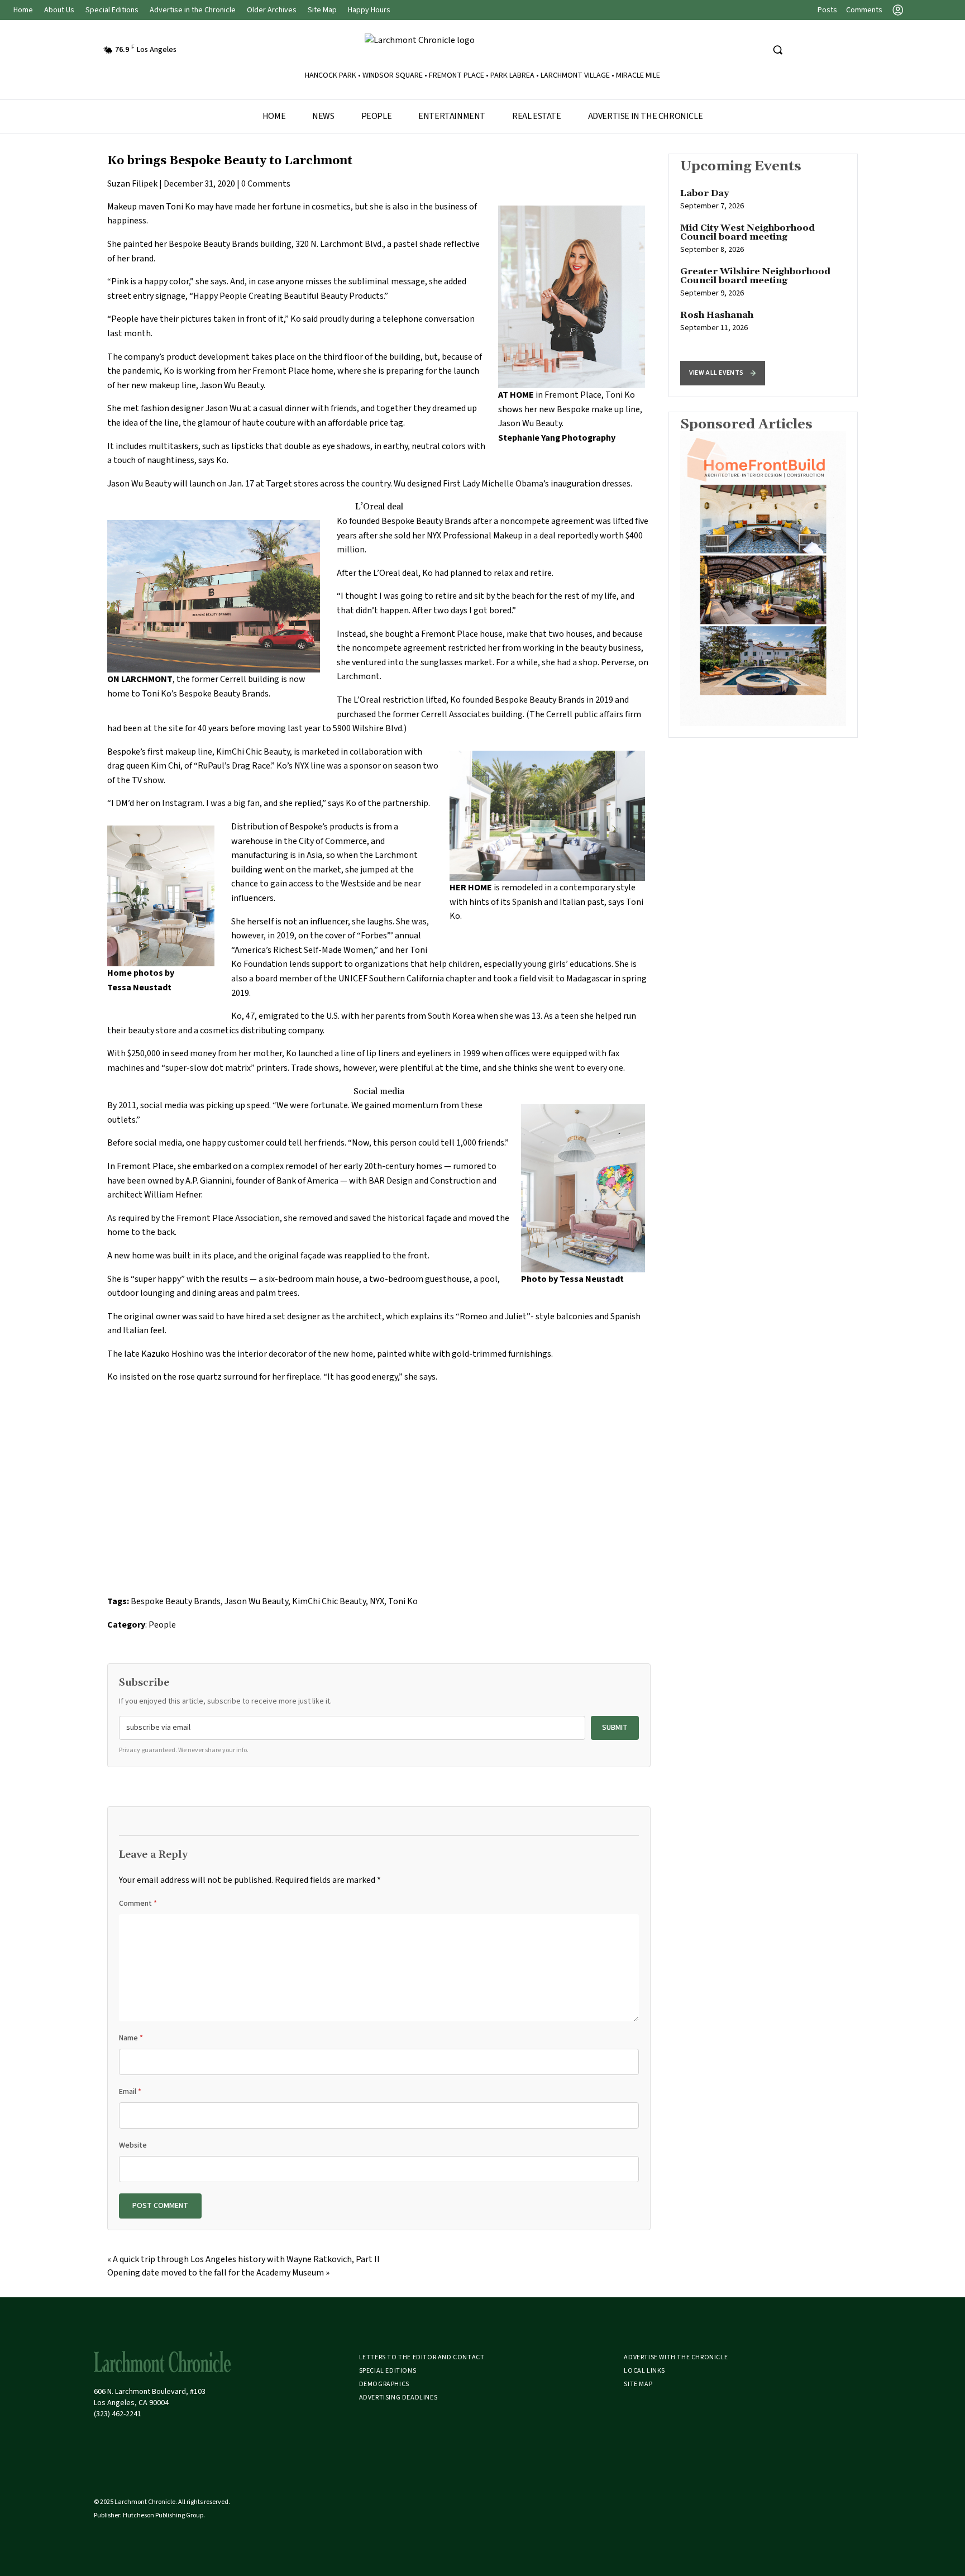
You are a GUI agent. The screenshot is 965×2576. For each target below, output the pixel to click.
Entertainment (452, 116)
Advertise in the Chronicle (193, 10)
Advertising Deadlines (398, 2398)
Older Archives (272, 10)
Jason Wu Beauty (256, 1601)
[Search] (777, 50)
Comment (138, 1904)
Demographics (384, 2384)
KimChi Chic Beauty (329, 1601)
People (377, 116)
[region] (763, 275)
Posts (827, 10)
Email (130, 2092)
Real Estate (537, 116)
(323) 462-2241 (118, 2414)
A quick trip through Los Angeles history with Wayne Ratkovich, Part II (246, 2259)
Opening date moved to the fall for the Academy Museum (216, 2273)
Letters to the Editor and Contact (422, 2357)
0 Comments (266, 184)
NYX (377, 1601)
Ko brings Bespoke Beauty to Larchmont (230, 161)
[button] (723, 373)
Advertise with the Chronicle (676, 2357)
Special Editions (112, 10)
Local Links (644, 2371)
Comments (864, 10)
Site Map (322, 10)
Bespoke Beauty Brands (214, 244)
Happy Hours (369, 10)
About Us (59, 10)
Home (23, 10)
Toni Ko (403, 1601)
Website (133, 2145)
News (323, 116)
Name (131, 2038)
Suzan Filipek (132, 184)
